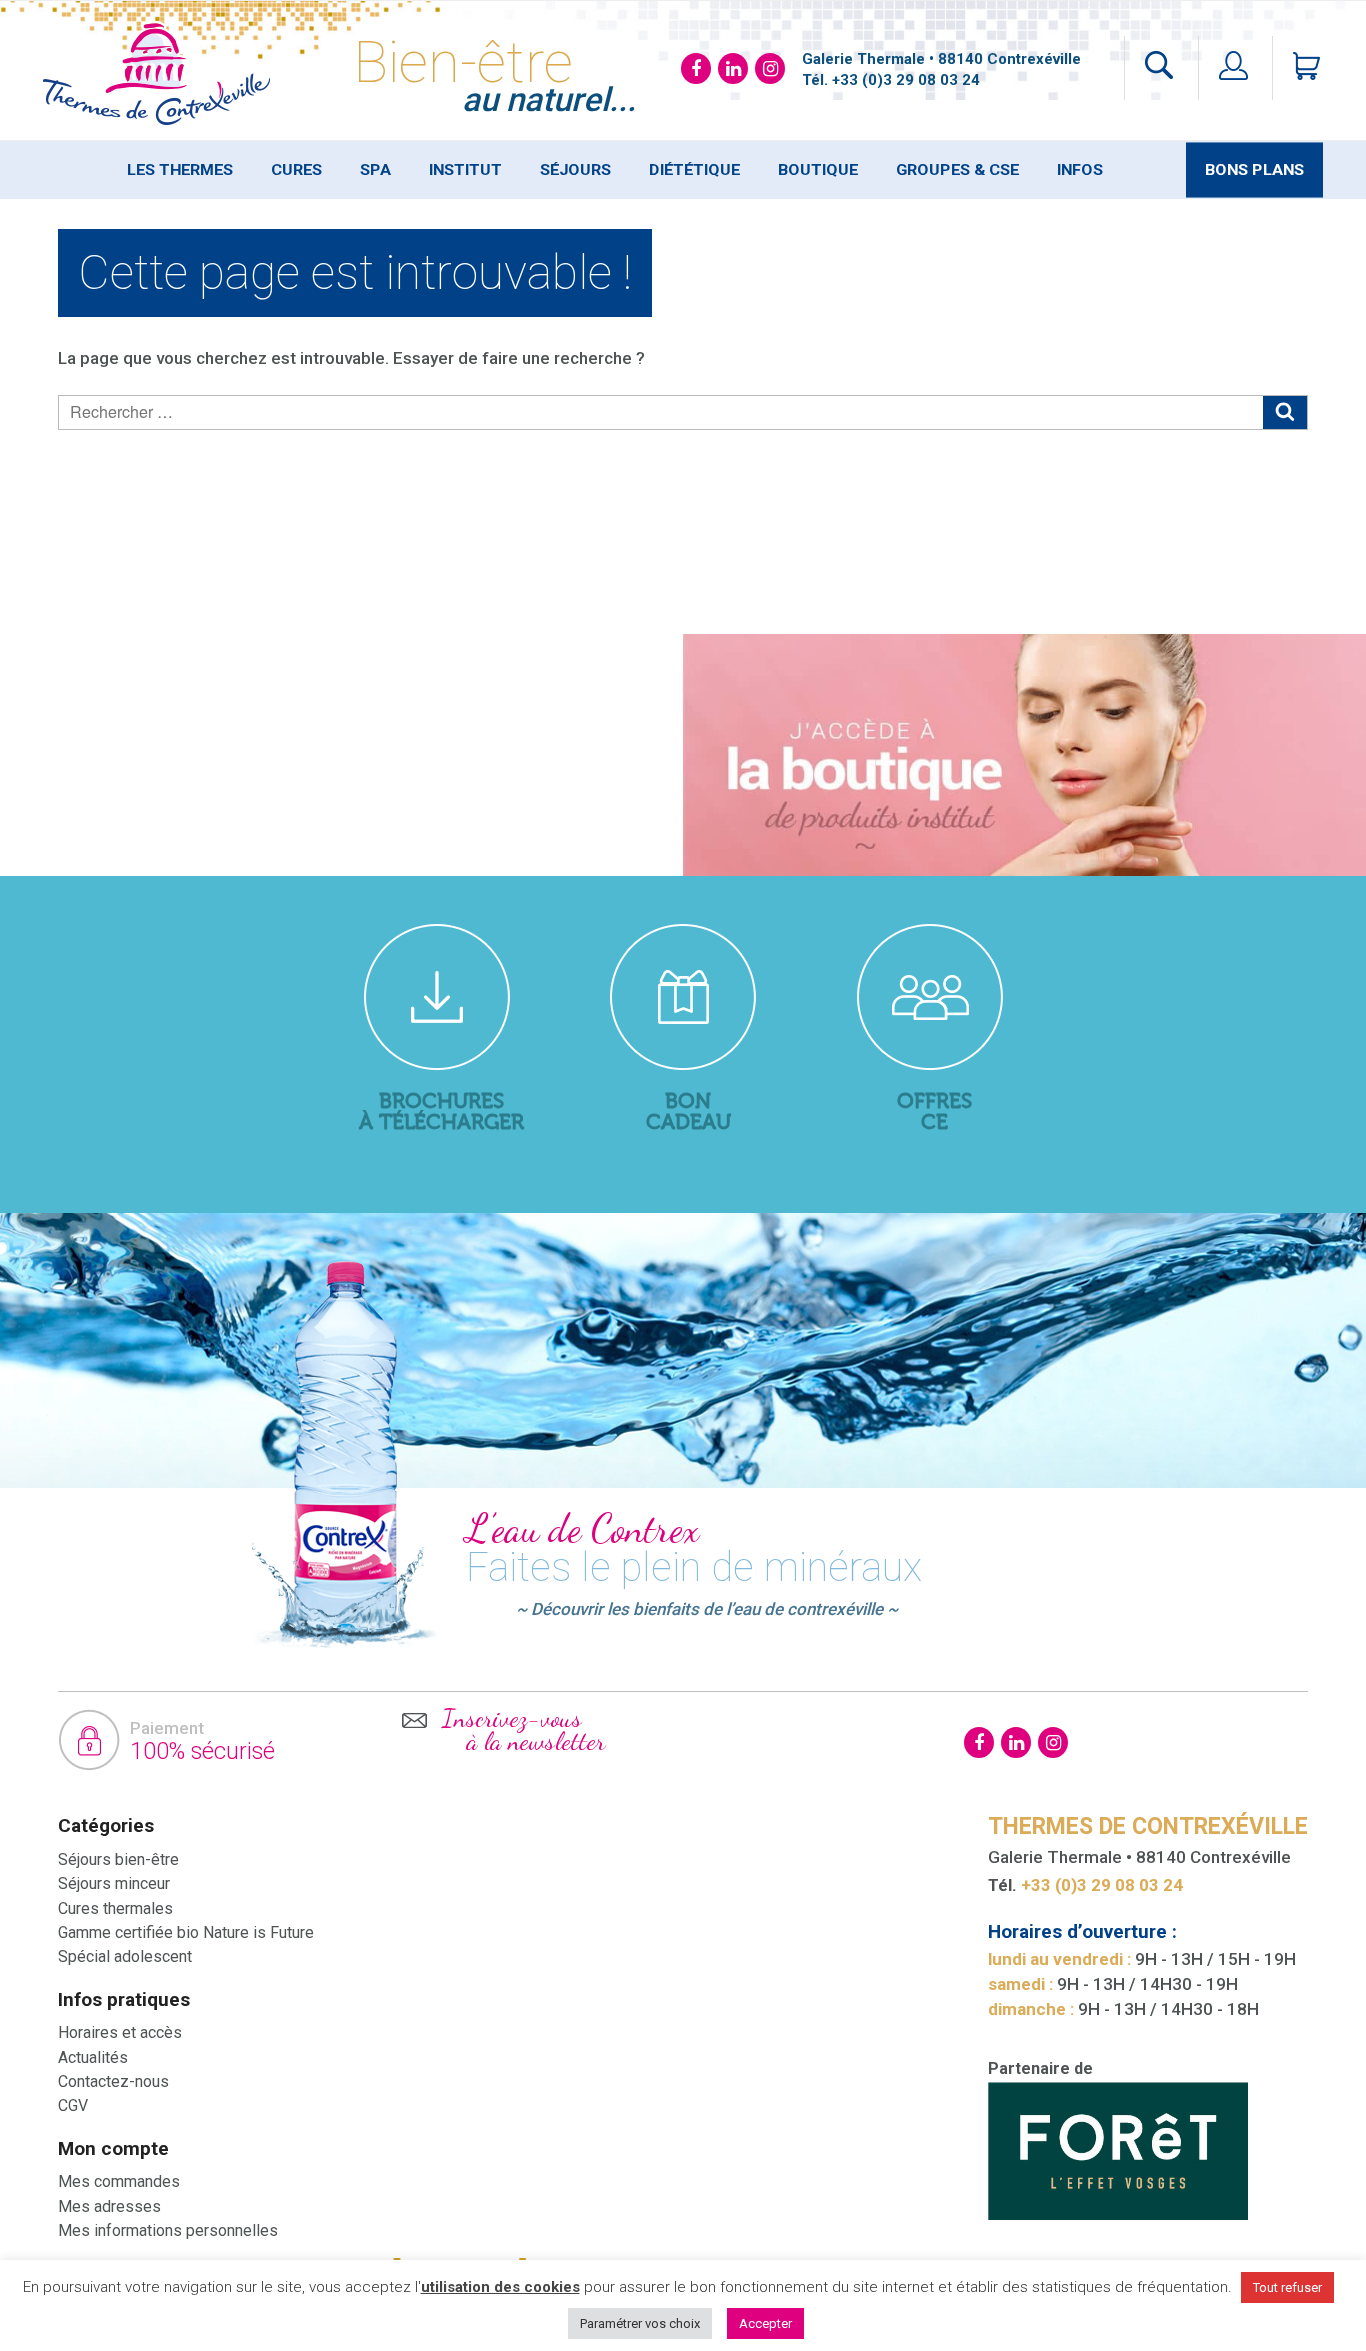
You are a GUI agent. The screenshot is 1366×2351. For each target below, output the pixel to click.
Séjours (575, 170)
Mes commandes (119, 2181)
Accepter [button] (765, 2323)
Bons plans (1254, 170)
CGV (73, 2105)
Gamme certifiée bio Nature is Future (186, 1932)
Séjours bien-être (118, 1859)
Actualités (93, 2057)
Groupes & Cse (957, 170)
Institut (465, 170)
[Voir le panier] (1297, 68)
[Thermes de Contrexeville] (156, 73)
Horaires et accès (120, 2032)
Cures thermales (115, 1908)
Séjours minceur (114, 1883)
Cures (296, 170)
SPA (375, 170)
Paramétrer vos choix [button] (640, 2323)
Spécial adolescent (125, 1956)
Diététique (694, 170)
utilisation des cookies (500, 2287)
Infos (1080, 170)
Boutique (818, 170)
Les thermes (180, 170)
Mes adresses (109, 2206)
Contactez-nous (113, 2081)
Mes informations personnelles (168, 2230)
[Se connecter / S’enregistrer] (1233, 68)
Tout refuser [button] (1287, 2287)
